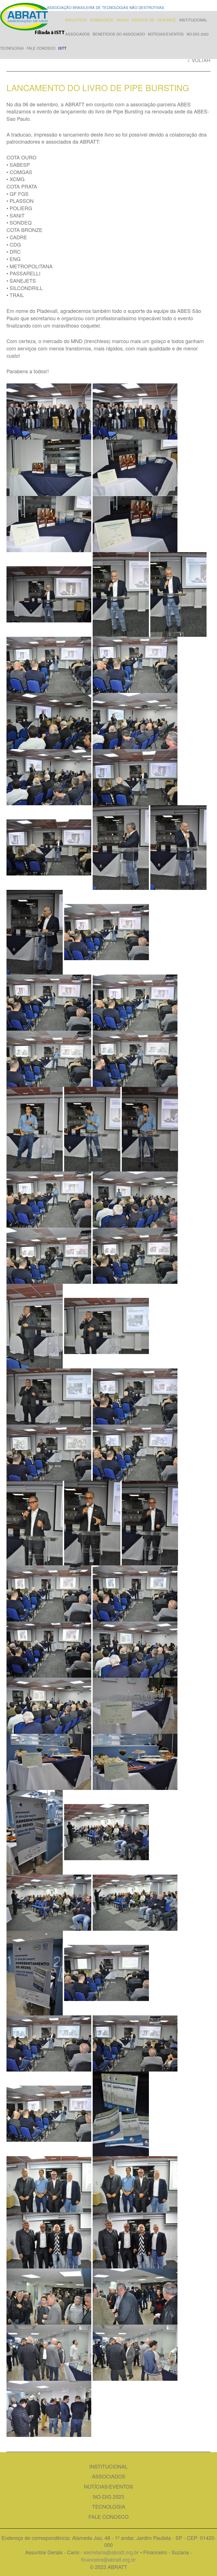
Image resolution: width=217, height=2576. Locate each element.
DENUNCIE (167, 20)
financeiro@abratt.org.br (108, 2559)
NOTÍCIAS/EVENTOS (166, 34)
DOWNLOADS (102, 20)
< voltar (199, 60)
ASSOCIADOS (78, 34)
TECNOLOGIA (12, 48)
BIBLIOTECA (76, 20)
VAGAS (122, 20)
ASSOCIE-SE (143, 20)
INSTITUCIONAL (193, 20)
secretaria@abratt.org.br (111, 2552)
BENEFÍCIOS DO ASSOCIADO (119, 34)
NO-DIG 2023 (198, 34)
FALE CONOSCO (41, 48)
